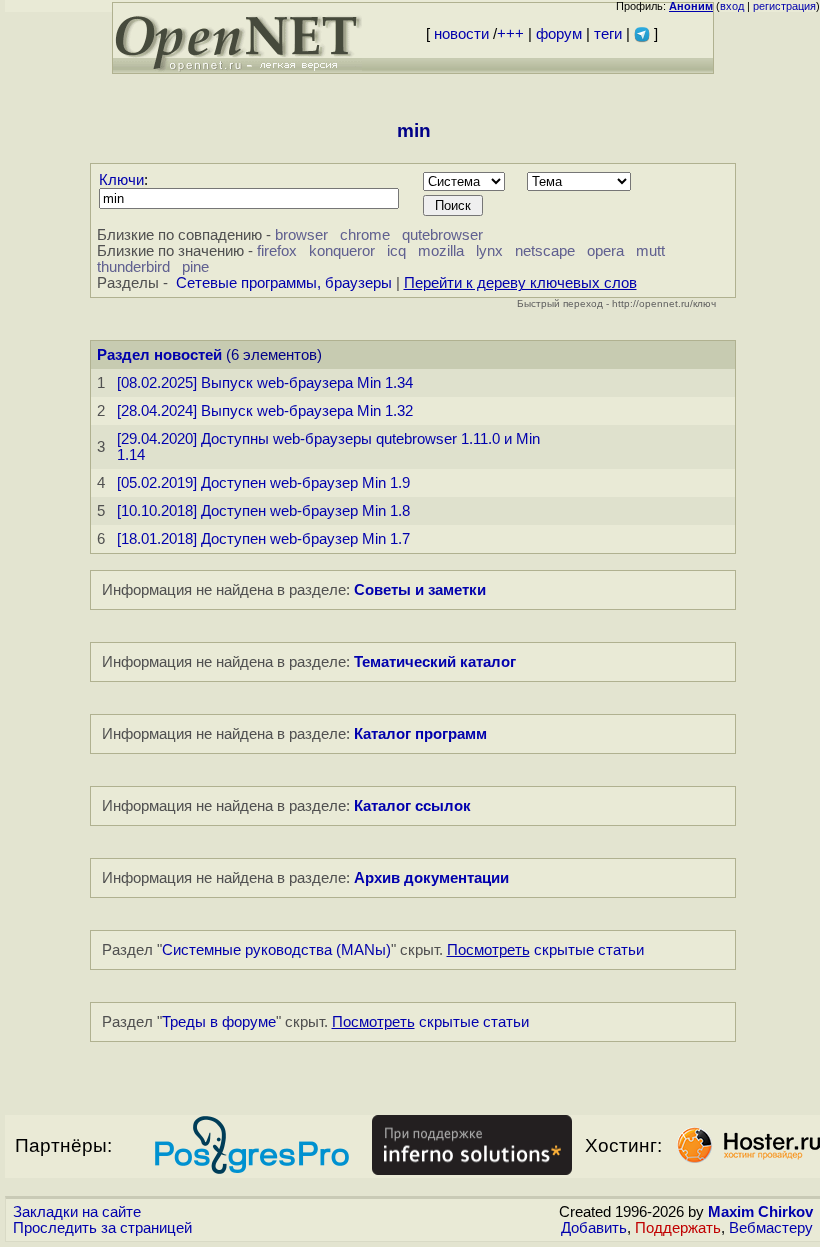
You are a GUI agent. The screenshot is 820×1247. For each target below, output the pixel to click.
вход (732, 6)
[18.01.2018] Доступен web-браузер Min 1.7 (263, 539)
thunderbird (133, 267)
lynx (489, 251)
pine (195, 267)
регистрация (784, 6)
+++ (510, 34)
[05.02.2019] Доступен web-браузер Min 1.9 (263, 483)
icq (396, 251)
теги (608, 34)
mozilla (441, 251)
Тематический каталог (435, 662)
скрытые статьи (545, 950)
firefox (277, 251)
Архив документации (431, 878)
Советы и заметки (420, 590)
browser (301, 235)
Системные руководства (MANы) (276, 950)
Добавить (594, 1228)
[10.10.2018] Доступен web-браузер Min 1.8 (263, 511)
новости (461, 34)
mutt (650, 251)
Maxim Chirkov (760, 1212)
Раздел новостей (159, 355)
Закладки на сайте (77, 1212)
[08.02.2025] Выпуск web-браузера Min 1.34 (265, 383)
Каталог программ (420, 734)
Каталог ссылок (412, 806)
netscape (545, 251)
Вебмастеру (771, 1228)
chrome (365, 235)
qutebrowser (442, 235)
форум (559, 34)
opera (605, 251)
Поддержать (678, 1228)
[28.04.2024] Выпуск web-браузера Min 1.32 (265, 411)
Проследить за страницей (102, 1228)
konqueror (342, 251)
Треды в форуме (219, 1022)
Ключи (121, 180)
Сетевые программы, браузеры (284, 283)
